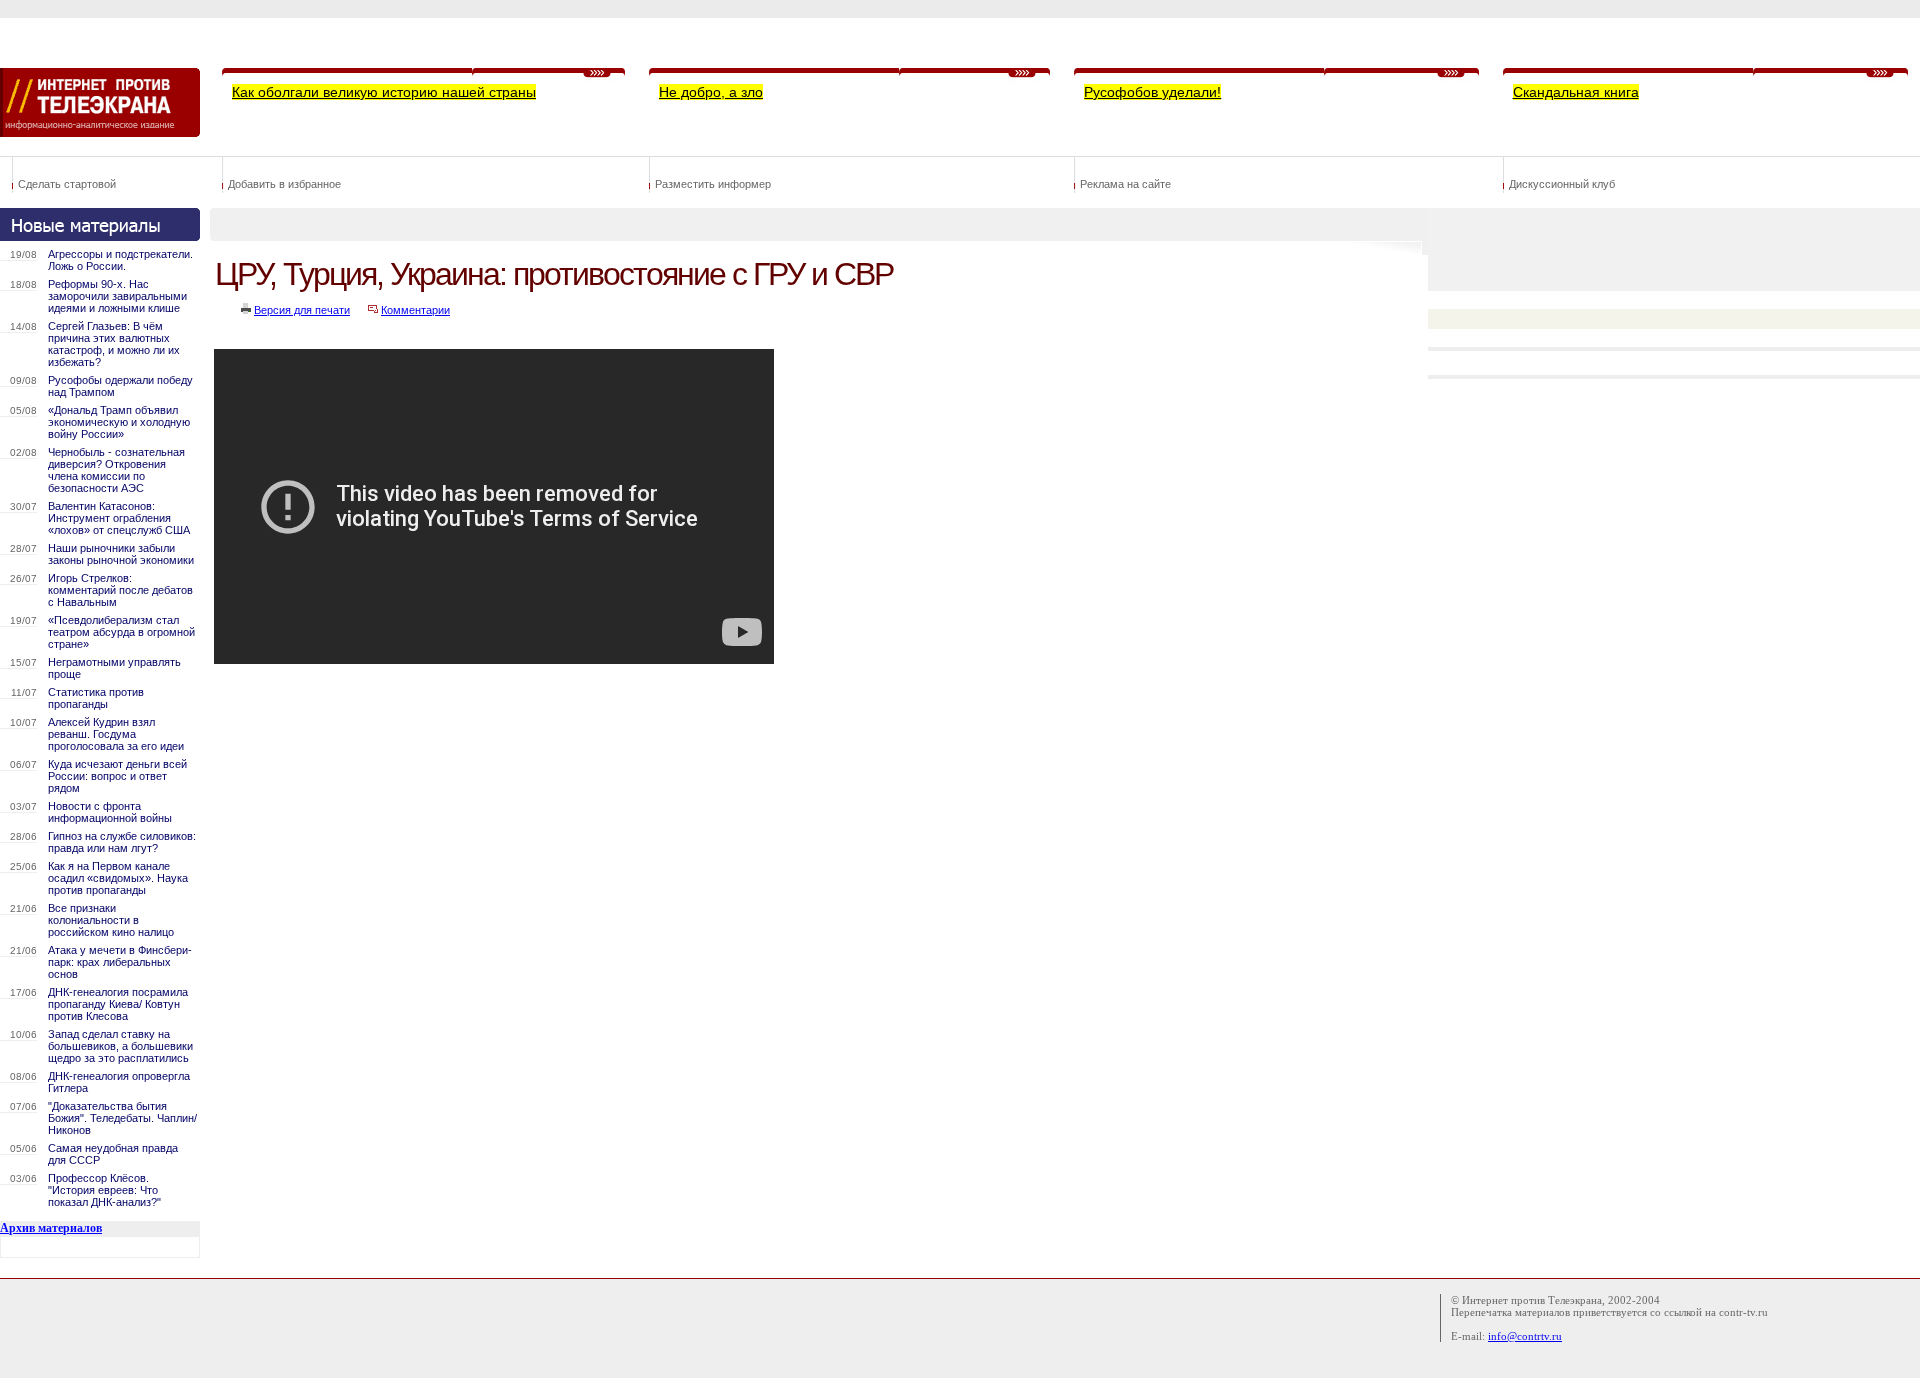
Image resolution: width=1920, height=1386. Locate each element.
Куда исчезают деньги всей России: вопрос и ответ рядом (117, 776)
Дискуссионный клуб (1562, 184)
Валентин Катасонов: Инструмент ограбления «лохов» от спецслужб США (119, 518)
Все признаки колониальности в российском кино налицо (111, 920)
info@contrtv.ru (1525, 1336)
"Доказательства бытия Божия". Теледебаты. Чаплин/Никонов (122, 1118)
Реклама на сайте (1125, 184)
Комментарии (415, 310)
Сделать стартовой (67, 184)
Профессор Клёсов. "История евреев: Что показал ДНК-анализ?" (104, 1190)
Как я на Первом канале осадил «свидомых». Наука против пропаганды (118, 878)
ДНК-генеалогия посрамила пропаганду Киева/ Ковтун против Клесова (118, 1004)
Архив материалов (51, 1228)
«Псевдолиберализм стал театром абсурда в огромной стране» (121, 632)
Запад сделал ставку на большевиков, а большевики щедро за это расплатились (120, 1046)
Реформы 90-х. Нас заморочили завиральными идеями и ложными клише (117, 296)
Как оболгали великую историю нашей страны (384, 92)
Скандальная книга (1576, 92)
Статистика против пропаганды (96, 698)
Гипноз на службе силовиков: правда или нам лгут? (122, 842)
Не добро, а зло (711, 92)
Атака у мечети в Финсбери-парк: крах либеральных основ (120, 962)
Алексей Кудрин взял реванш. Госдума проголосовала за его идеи (116, 734)
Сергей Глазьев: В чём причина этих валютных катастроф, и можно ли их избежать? (114, 344)
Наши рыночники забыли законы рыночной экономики (121, 554)
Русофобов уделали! (1152, 92)
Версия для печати (302, 310)
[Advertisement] (574, 727)
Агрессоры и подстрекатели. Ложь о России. (120, 260)
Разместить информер (713, 184)
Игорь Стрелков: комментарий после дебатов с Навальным (120, 590)
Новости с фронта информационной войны (110, 812)
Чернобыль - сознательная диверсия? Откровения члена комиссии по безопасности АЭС (116, 470)
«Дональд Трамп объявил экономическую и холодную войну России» (119, 422)
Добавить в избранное (284, 184)
